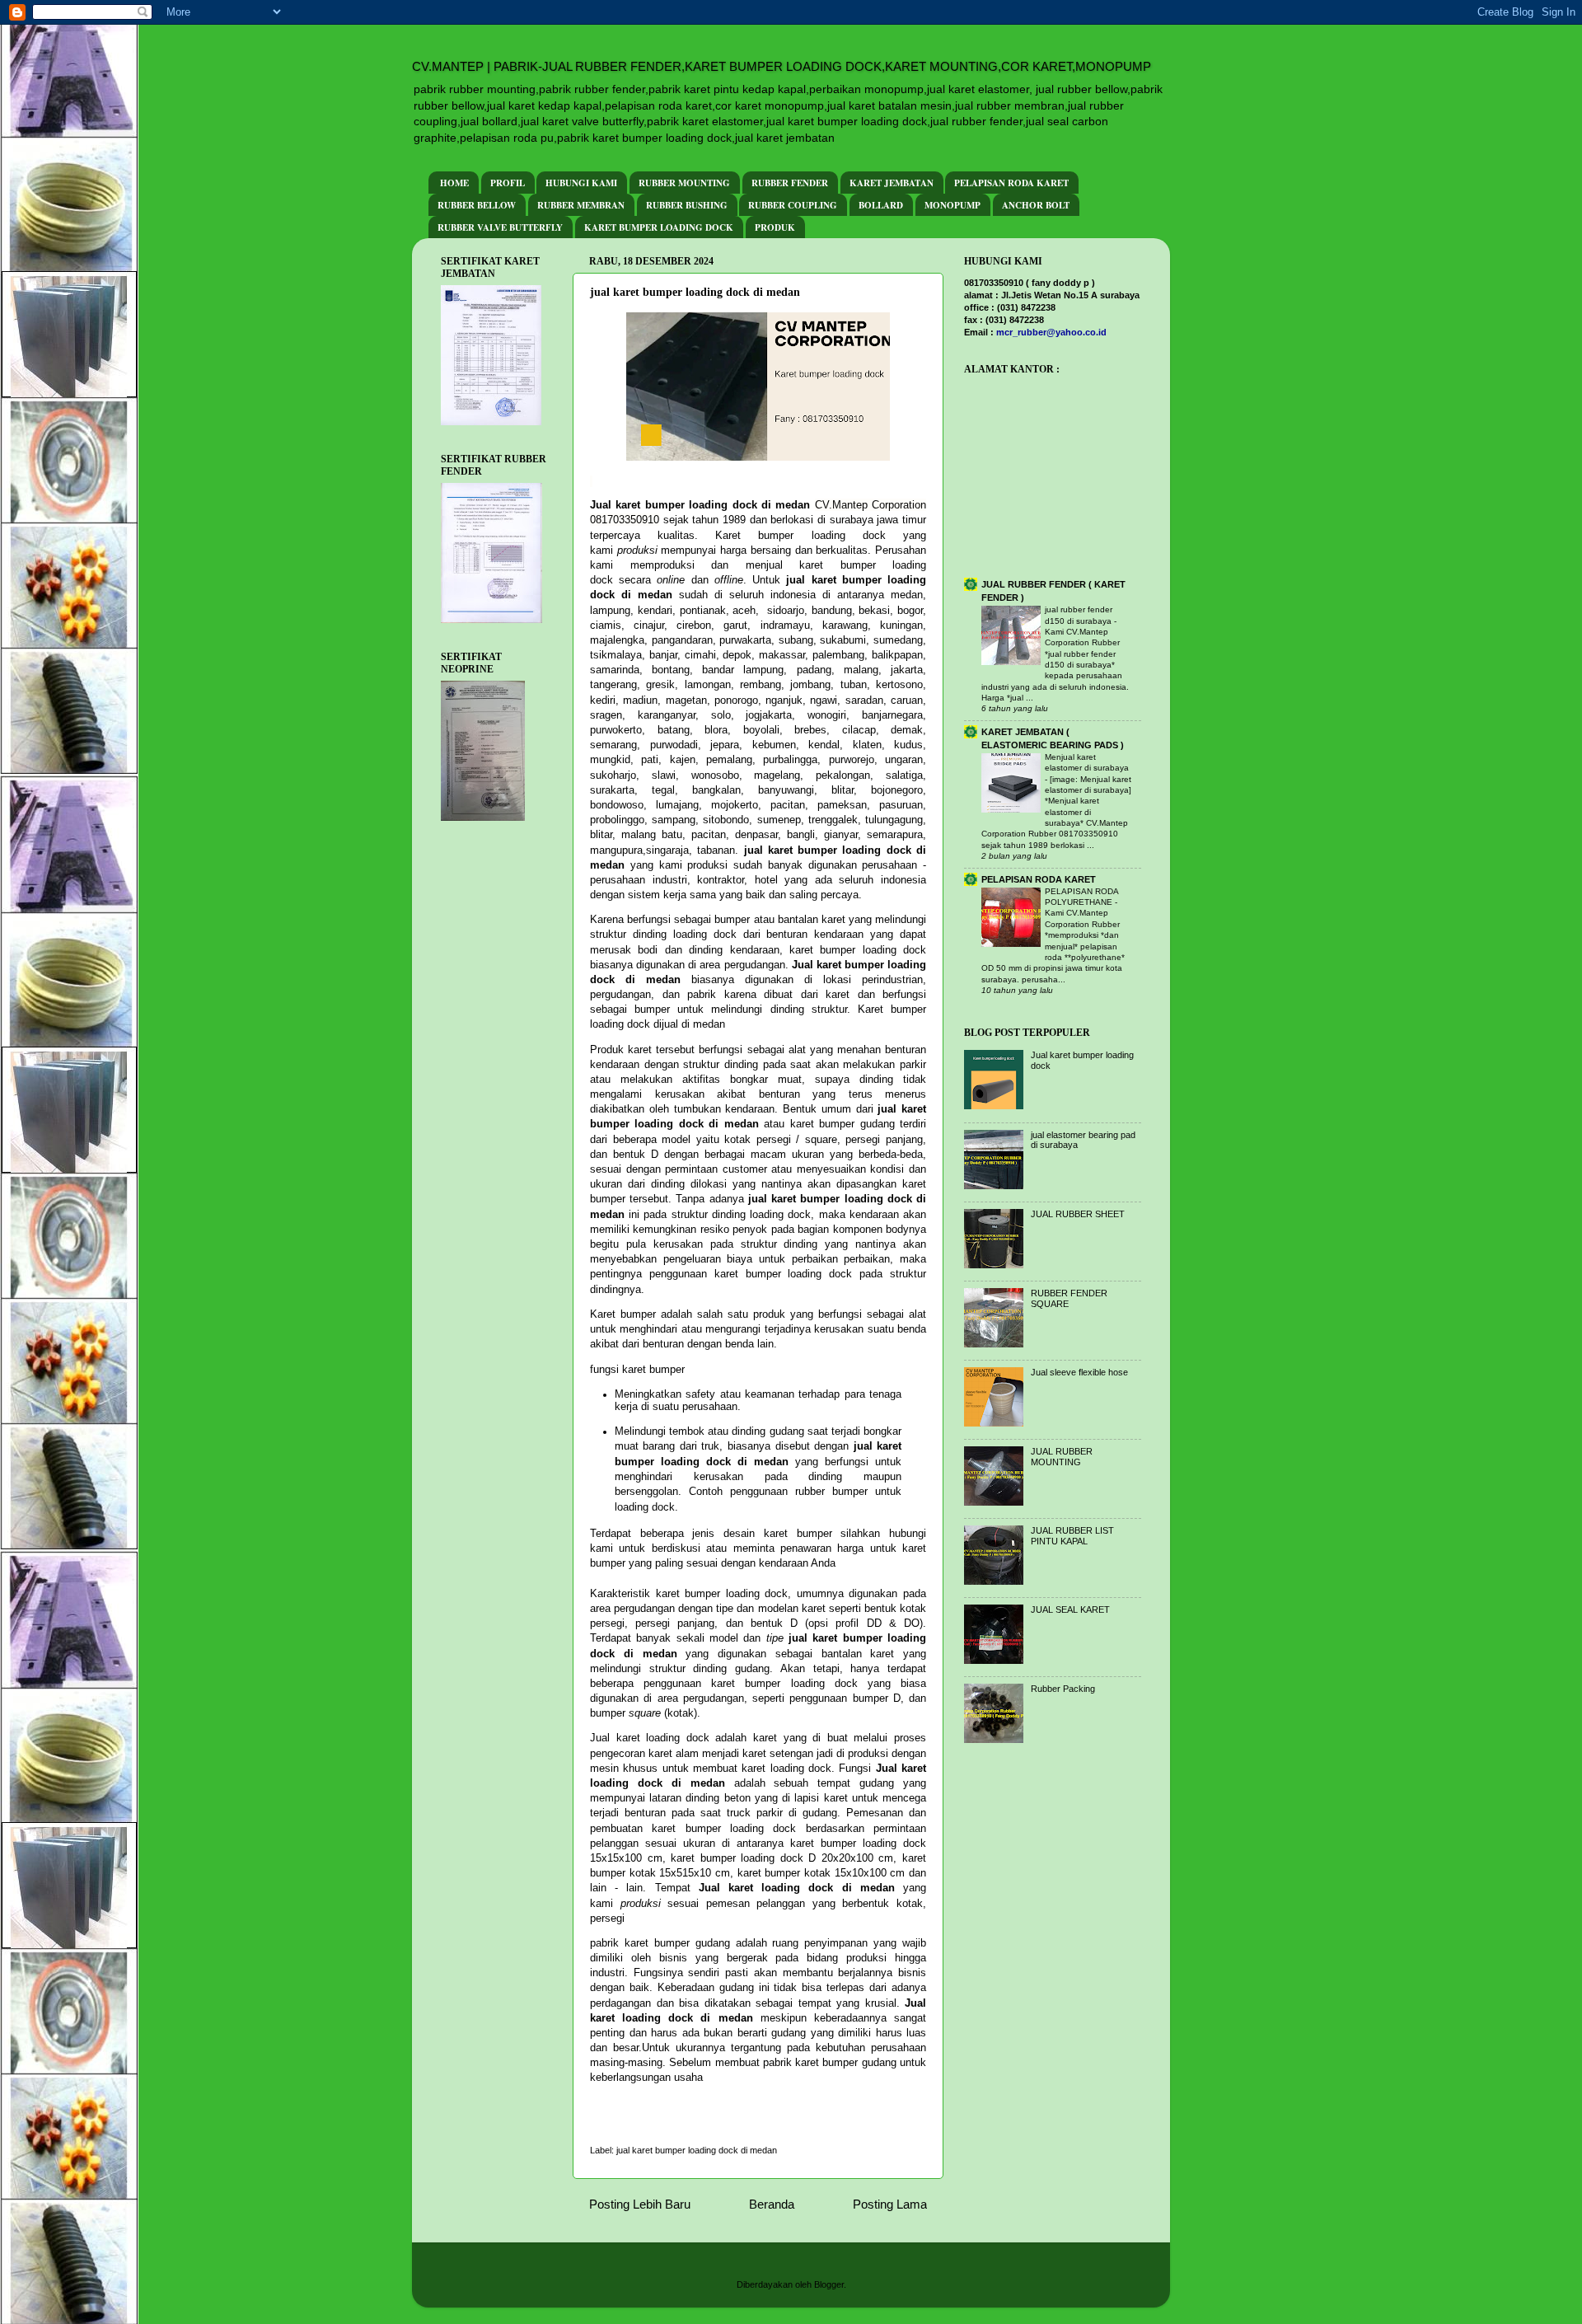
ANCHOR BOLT (1036, 205)
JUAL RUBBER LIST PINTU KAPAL (1072, 1536)
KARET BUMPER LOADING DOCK (659, 227)
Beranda (772, 2204)
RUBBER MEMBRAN (581, 205)
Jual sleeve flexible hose (1079, 1372)
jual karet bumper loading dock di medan (697, 2150)
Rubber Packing (1063, 1689)
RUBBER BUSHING (687, 205)
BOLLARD (881, 205)
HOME (454, 183)
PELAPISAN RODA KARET (1011, 183)
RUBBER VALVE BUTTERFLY (500, 227)
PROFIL (508, 183)
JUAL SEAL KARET (1070, 1609)
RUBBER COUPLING (793, 205)
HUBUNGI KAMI (581, 183)
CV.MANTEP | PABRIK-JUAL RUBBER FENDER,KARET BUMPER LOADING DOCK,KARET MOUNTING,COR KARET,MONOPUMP (782, 66)
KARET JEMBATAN (892, 183)
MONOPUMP (952, 205)
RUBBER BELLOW (477, 205)
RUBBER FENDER (790, 183)
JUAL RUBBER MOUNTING (1062, 1457)
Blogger (829, 2284)
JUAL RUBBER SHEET (1078, 1214)
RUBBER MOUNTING (684, 183)
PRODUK (775, 227)
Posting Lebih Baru (640, 2204)
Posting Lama (890, 2204)
